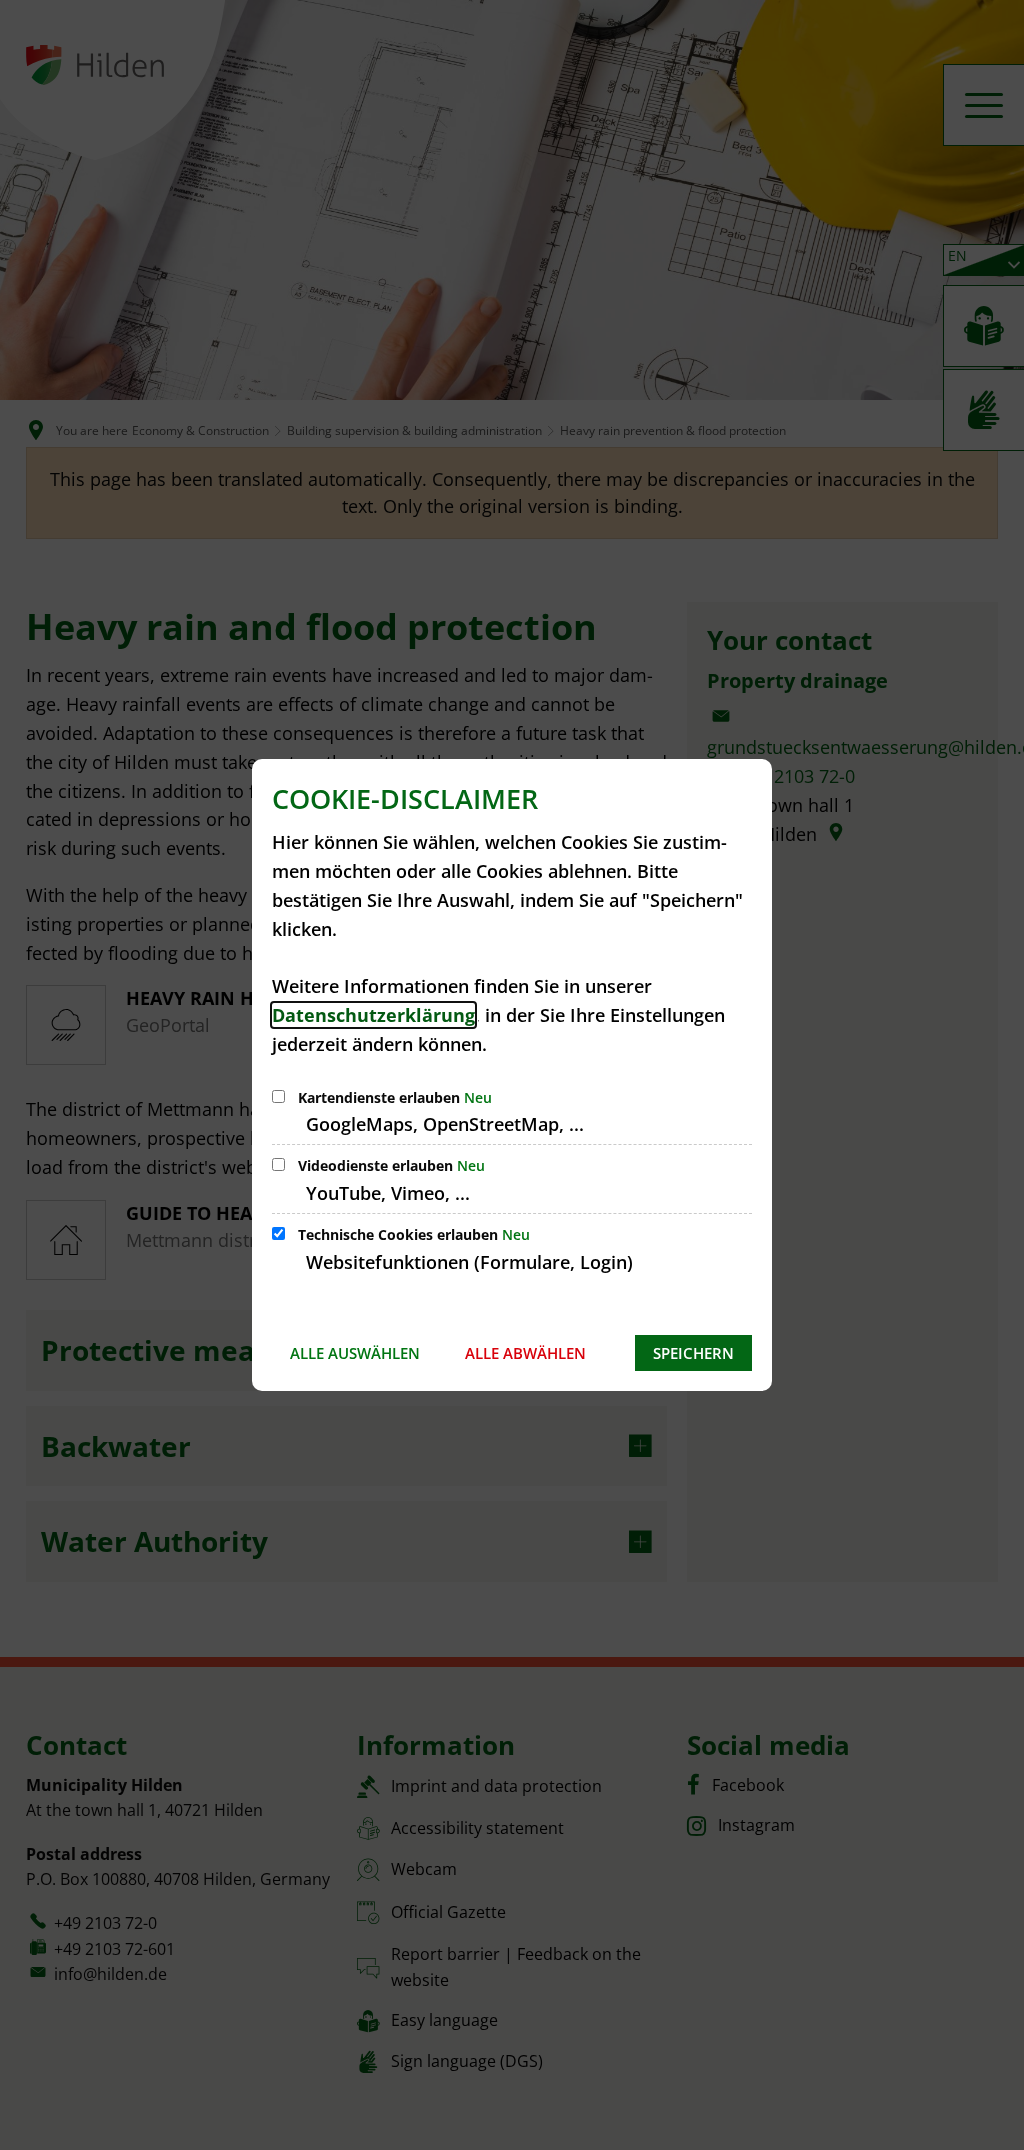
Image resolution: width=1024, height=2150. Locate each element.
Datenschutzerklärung (373, 1015)
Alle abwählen (525, 1353)
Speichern (693, 1353)
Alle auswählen (355, 1353)
